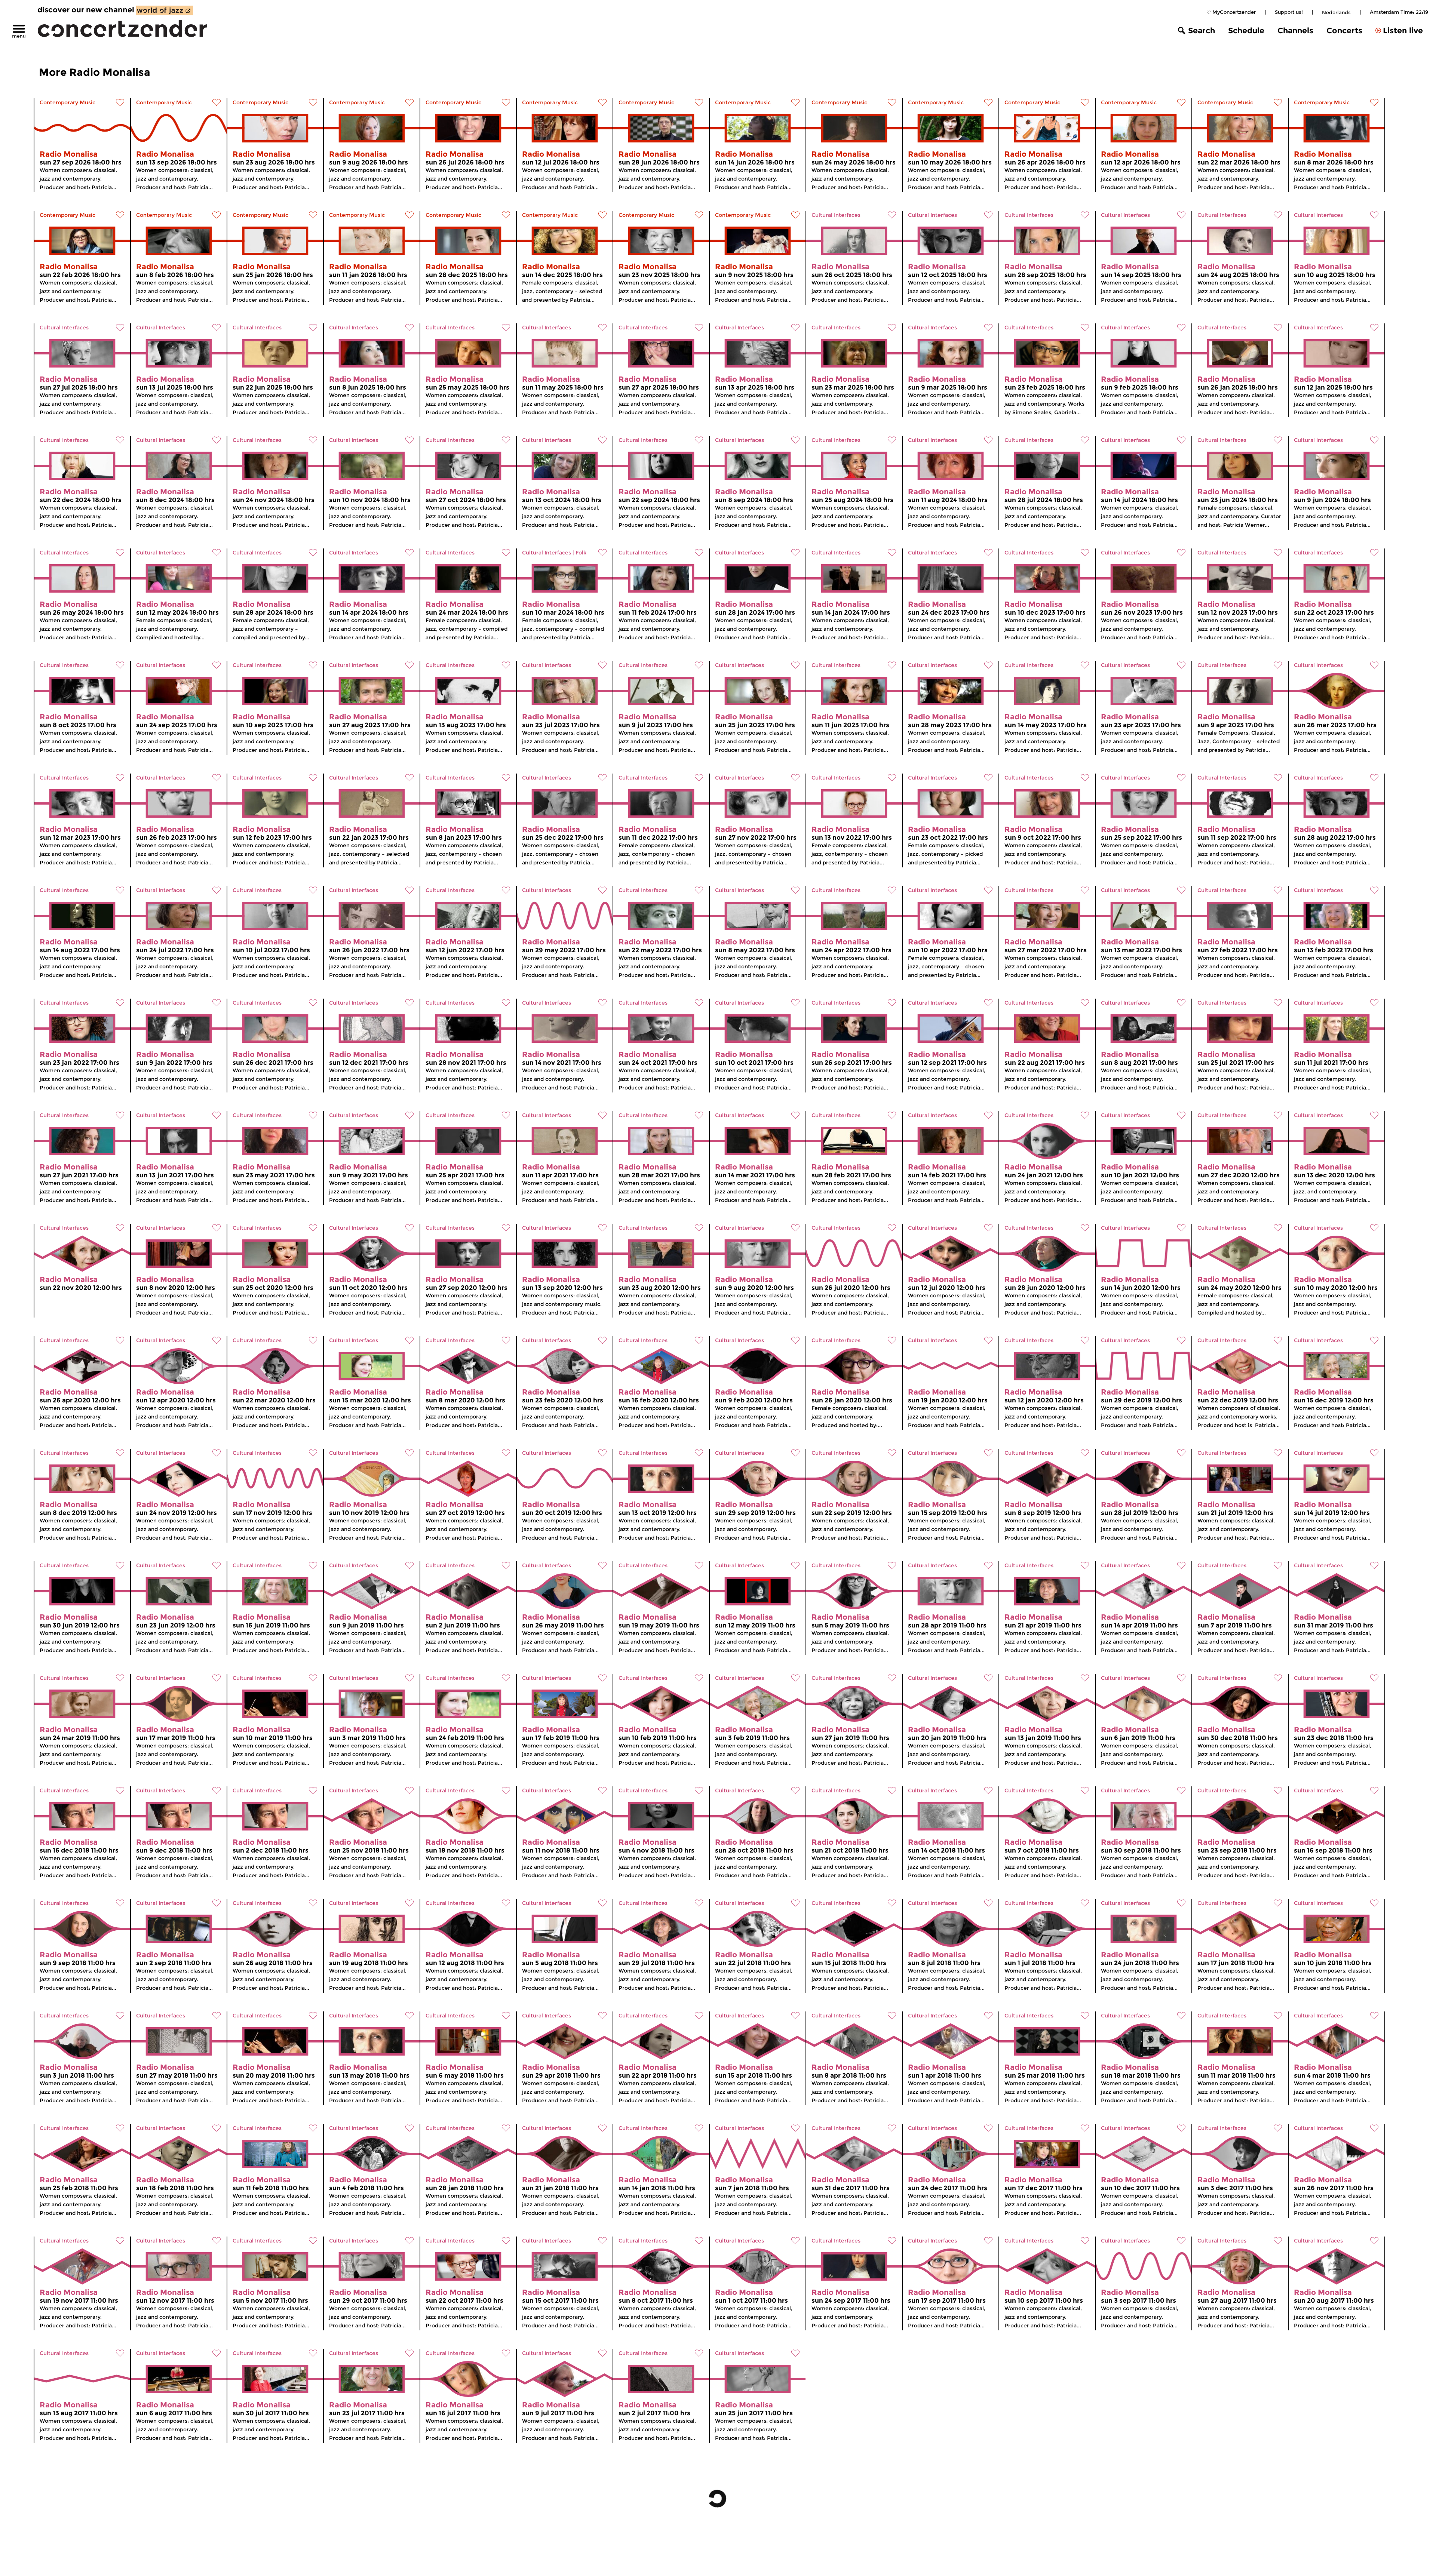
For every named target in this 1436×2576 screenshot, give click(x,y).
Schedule (1246, 30)
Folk (581, 553)
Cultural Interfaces (836, 215)
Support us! (1289, 12)
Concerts (1344, 30)
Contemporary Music (67, 102)
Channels (1295, 30)
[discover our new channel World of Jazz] (165, 10)
